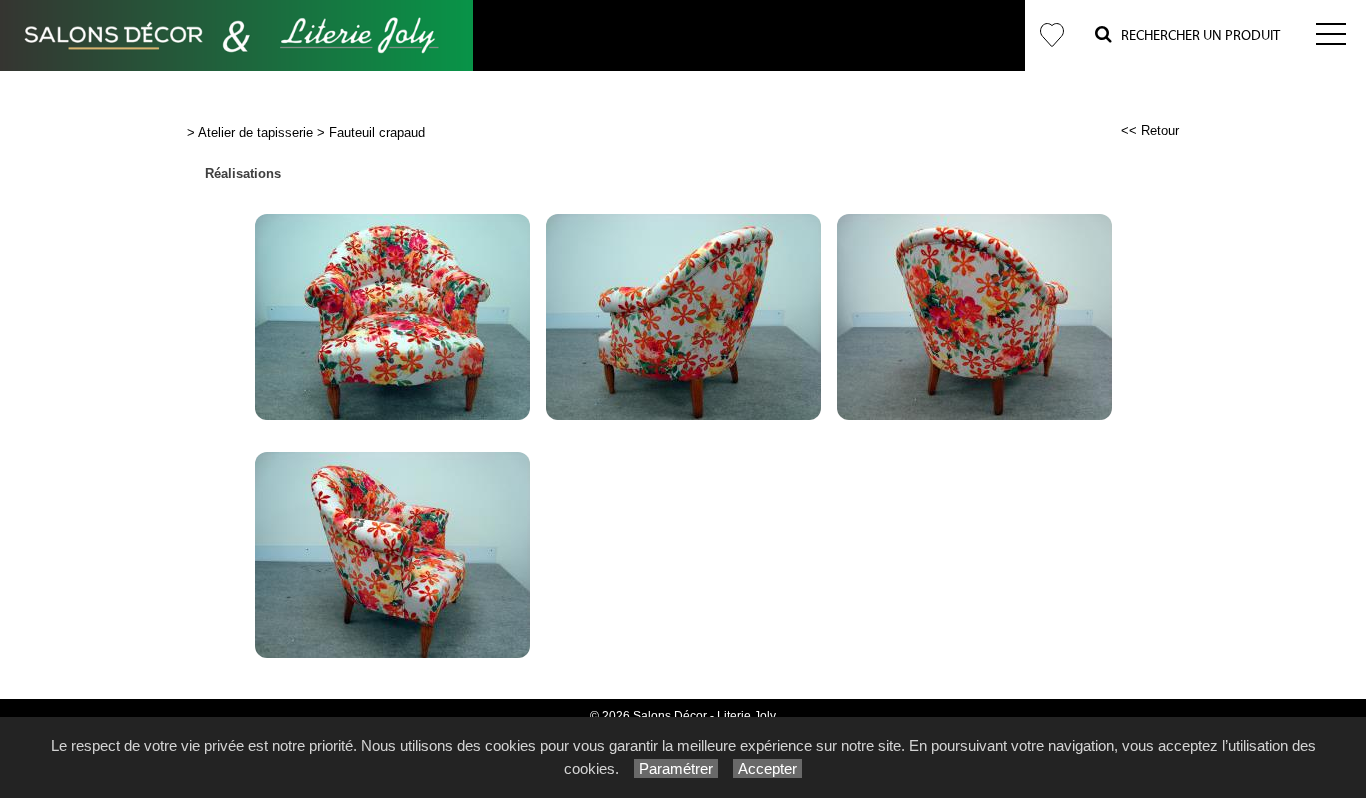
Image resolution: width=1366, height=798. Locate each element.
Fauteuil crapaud (377, 132)
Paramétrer (676, 768)
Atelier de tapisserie (255, 132)
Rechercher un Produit (1196, 36)
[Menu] (1331, 35)
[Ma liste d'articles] (1052, 35)
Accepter (767, 768)
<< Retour (1150, 130)
